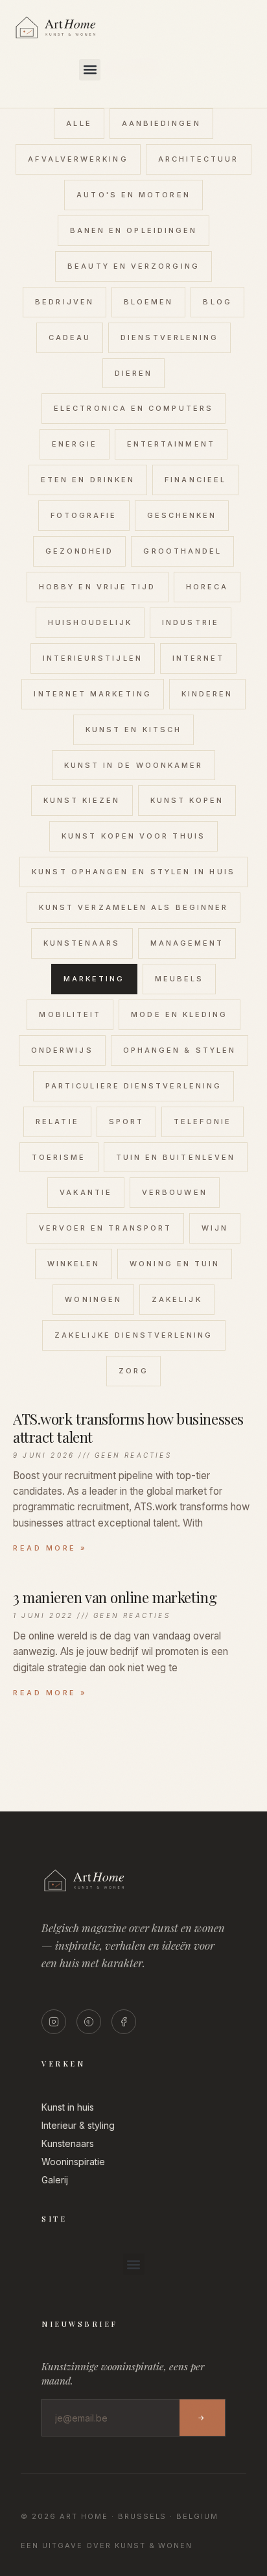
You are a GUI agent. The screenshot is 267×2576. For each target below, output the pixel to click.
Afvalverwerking (78, 159)
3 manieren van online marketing (115, 1597)
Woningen (93, 1299)
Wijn (215, 1228)
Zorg (133, 1371)
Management (187, 943)
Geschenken (182, 515)
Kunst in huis (68, 2107)
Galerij (55, 2180)
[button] (90, 70)
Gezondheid (80, 551)
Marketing (94, 979)
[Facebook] (124, 2022)
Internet (199, 658)
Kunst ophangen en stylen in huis (133, 872)
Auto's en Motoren (133, 195)
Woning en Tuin (175, 1264)
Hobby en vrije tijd (98, 587)
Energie (75, 444)
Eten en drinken (88, 480)
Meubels (180, 979)
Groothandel (182, 551)
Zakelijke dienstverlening (134, 1335)
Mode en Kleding (179, 1014)
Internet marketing (92, 694)
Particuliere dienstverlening (133, 1086)
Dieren (133, 373)
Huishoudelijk (90, 622)
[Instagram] (54, 2022)
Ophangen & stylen (180, 1050)
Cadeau (70, 337)
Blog (217, 302)
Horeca (207, 587)
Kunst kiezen (82, 800)
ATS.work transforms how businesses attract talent (128, 1428)
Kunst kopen (187, 800)
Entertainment (171, 444)
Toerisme (59, 1157)
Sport (126, 1122)
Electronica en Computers (133, 408)
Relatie (57, 1122)
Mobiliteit (70, 1014)
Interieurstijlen (93, 658)
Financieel (195, 480)
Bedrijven (64, 302)
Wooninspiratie (73, 2162)
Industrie (191, 622)
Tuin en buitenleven (176, 1157)
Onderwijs (62, 1050)
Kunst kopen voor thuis (133, 836)
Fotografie (84, 515)
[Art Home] (78, 39)
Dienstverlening (169, 337)
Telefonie (203, 1122)
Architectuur (199, 159)
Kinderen (207, 694)
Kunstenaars (82, 943)
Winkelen (74, 1264)
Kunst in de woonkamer (134, 765)
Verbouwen (175, 1192)
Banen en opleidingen (134, 230)
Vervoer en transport (106, 1228)
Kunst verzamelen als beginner (133, 907)
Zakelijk (177, 1299)
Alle (79, 123)
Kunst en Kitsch (133, 730)
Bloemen (149, 302)
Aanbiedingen (161, 123)
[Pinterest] (89, 2022)
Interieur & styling (78, 2125)
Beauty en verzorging (133, 266)
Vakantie (86, 1192)
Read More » (50, 1548)
